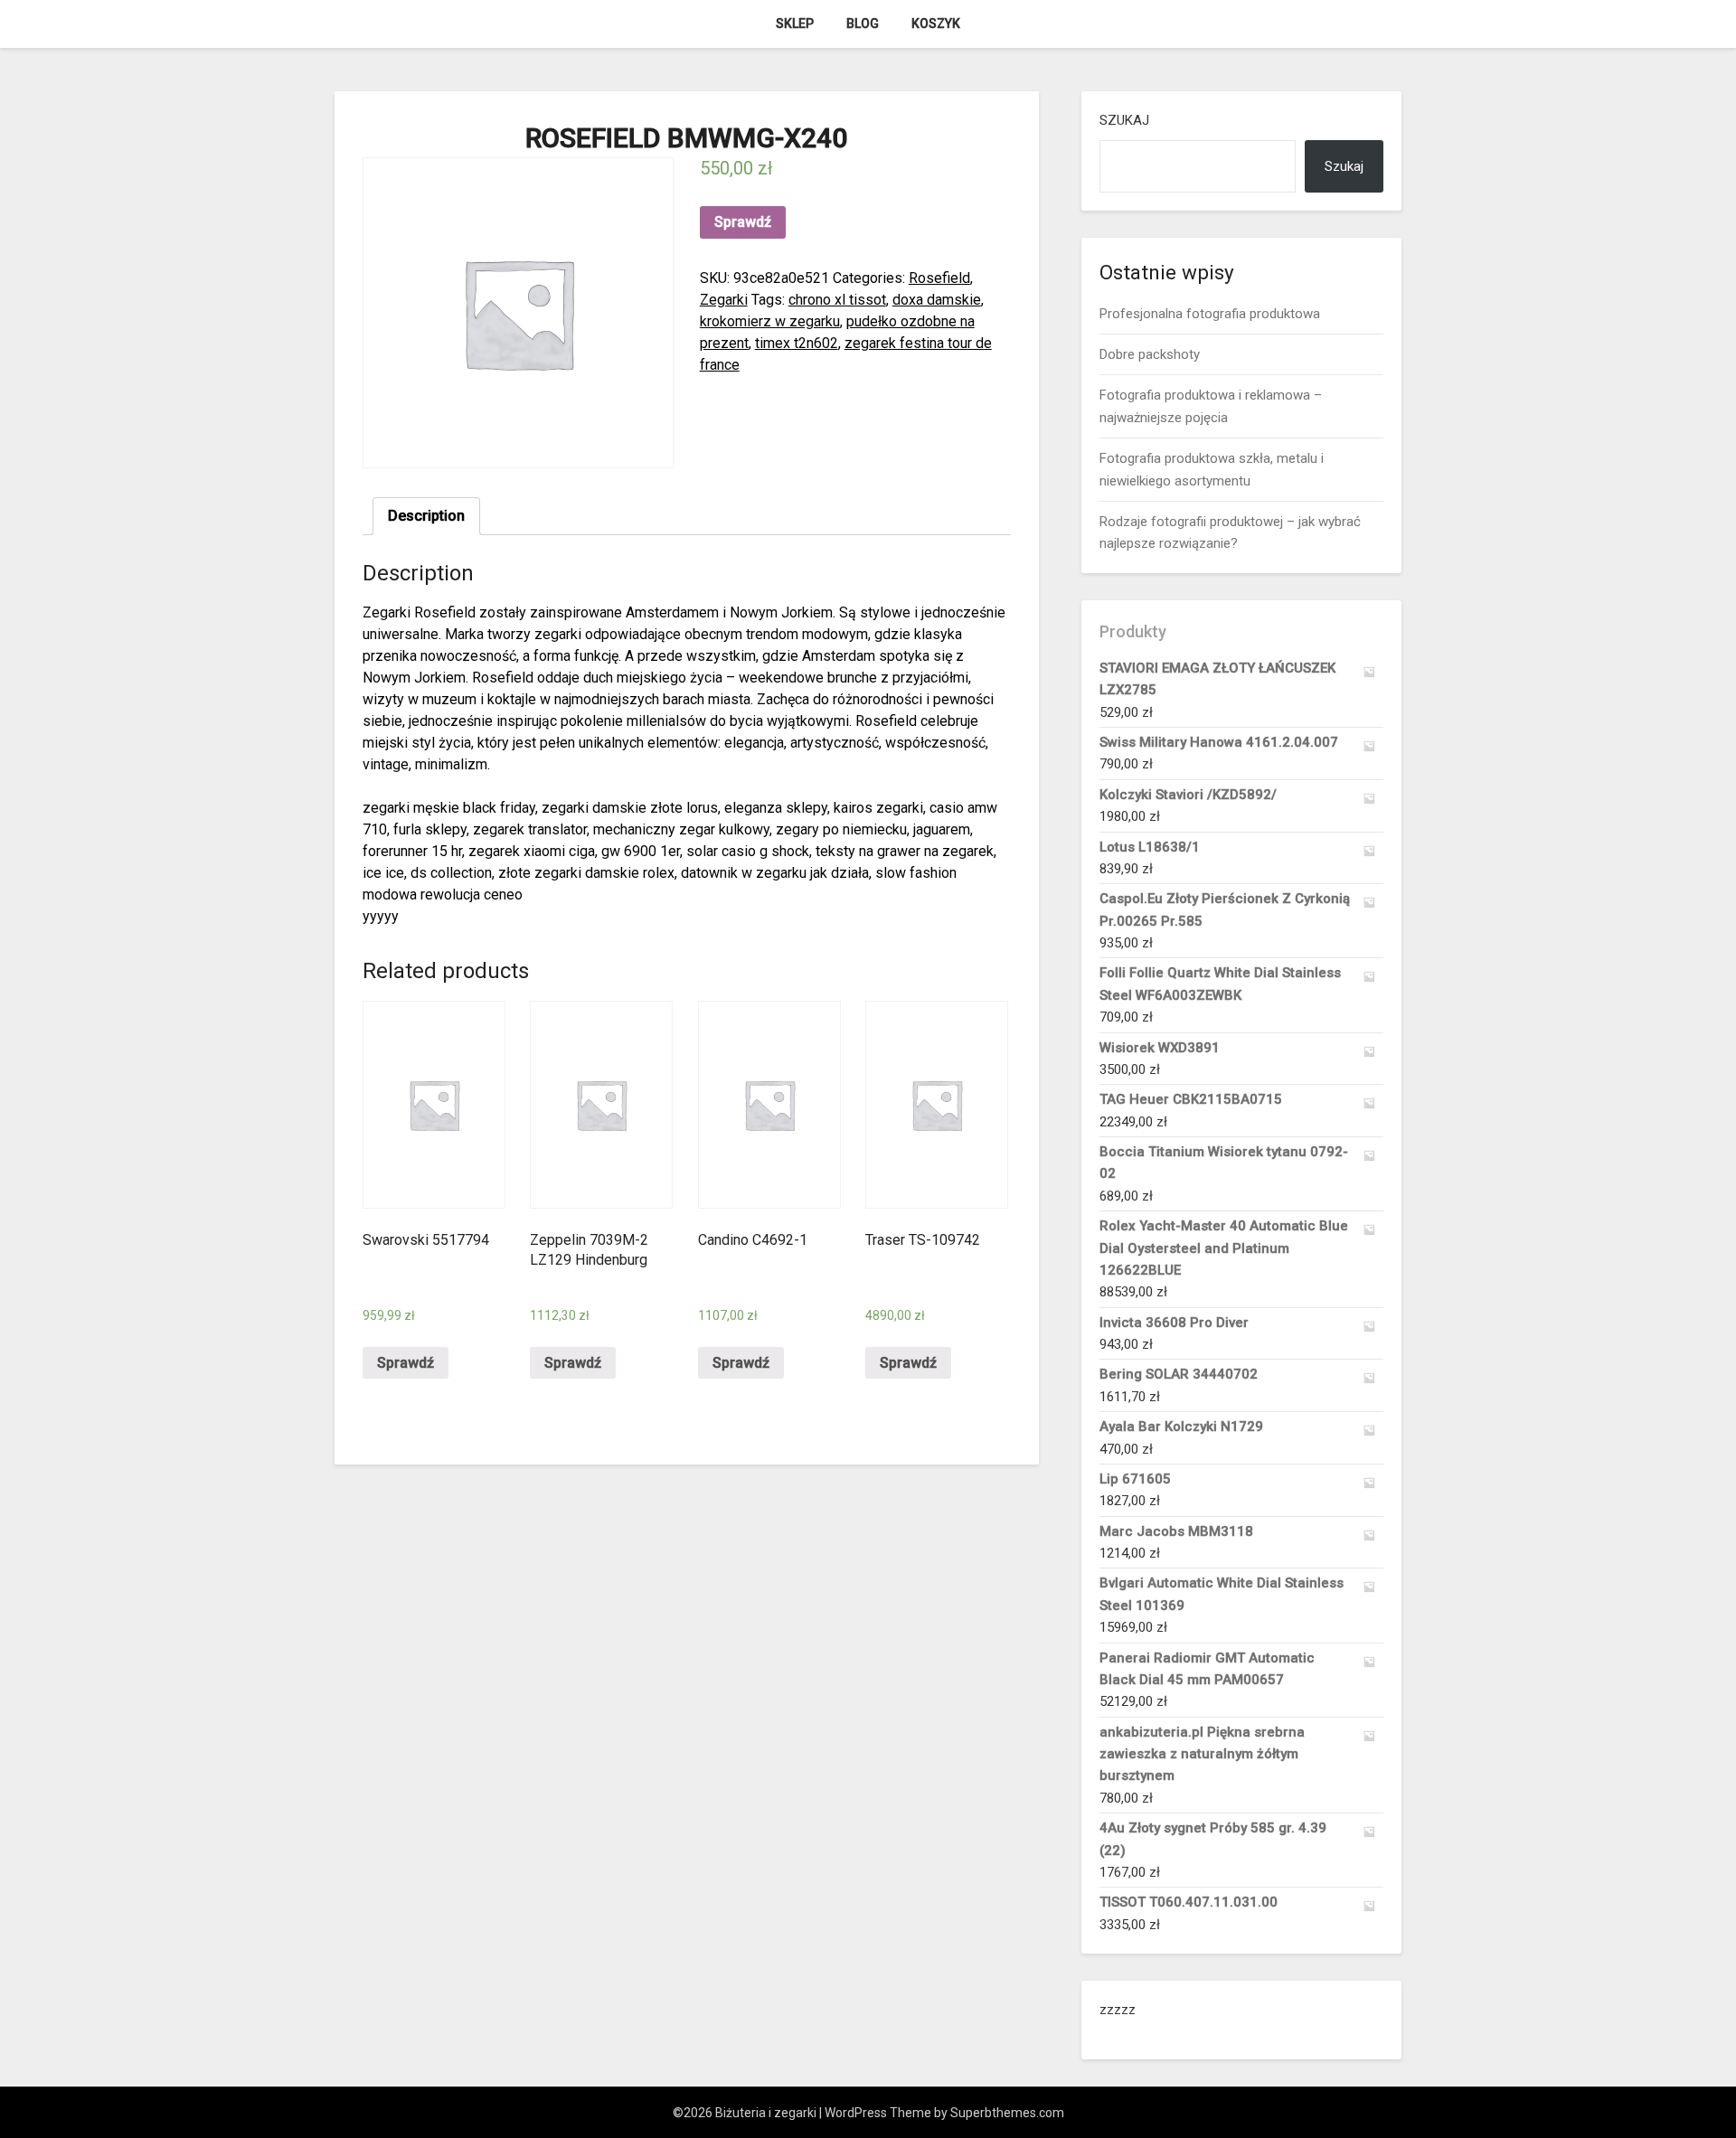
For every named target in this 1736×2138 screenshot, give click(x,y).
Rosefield (939, 278)
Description (426, 516)
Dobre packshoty (1150, 354)
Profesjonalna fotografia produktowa (1210, 314)
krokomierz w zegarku (770, 321)
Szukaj (1124, 120)
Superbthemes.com (1007, 2113)
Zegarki (724, 300)
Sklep (795, 24)
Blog (863, 24)
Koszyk (936, 24)
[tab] (426, 516)
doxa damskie (937, 300)
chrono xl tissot (837, 300)
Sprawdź (743, 222)
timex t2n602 (797, 343)
